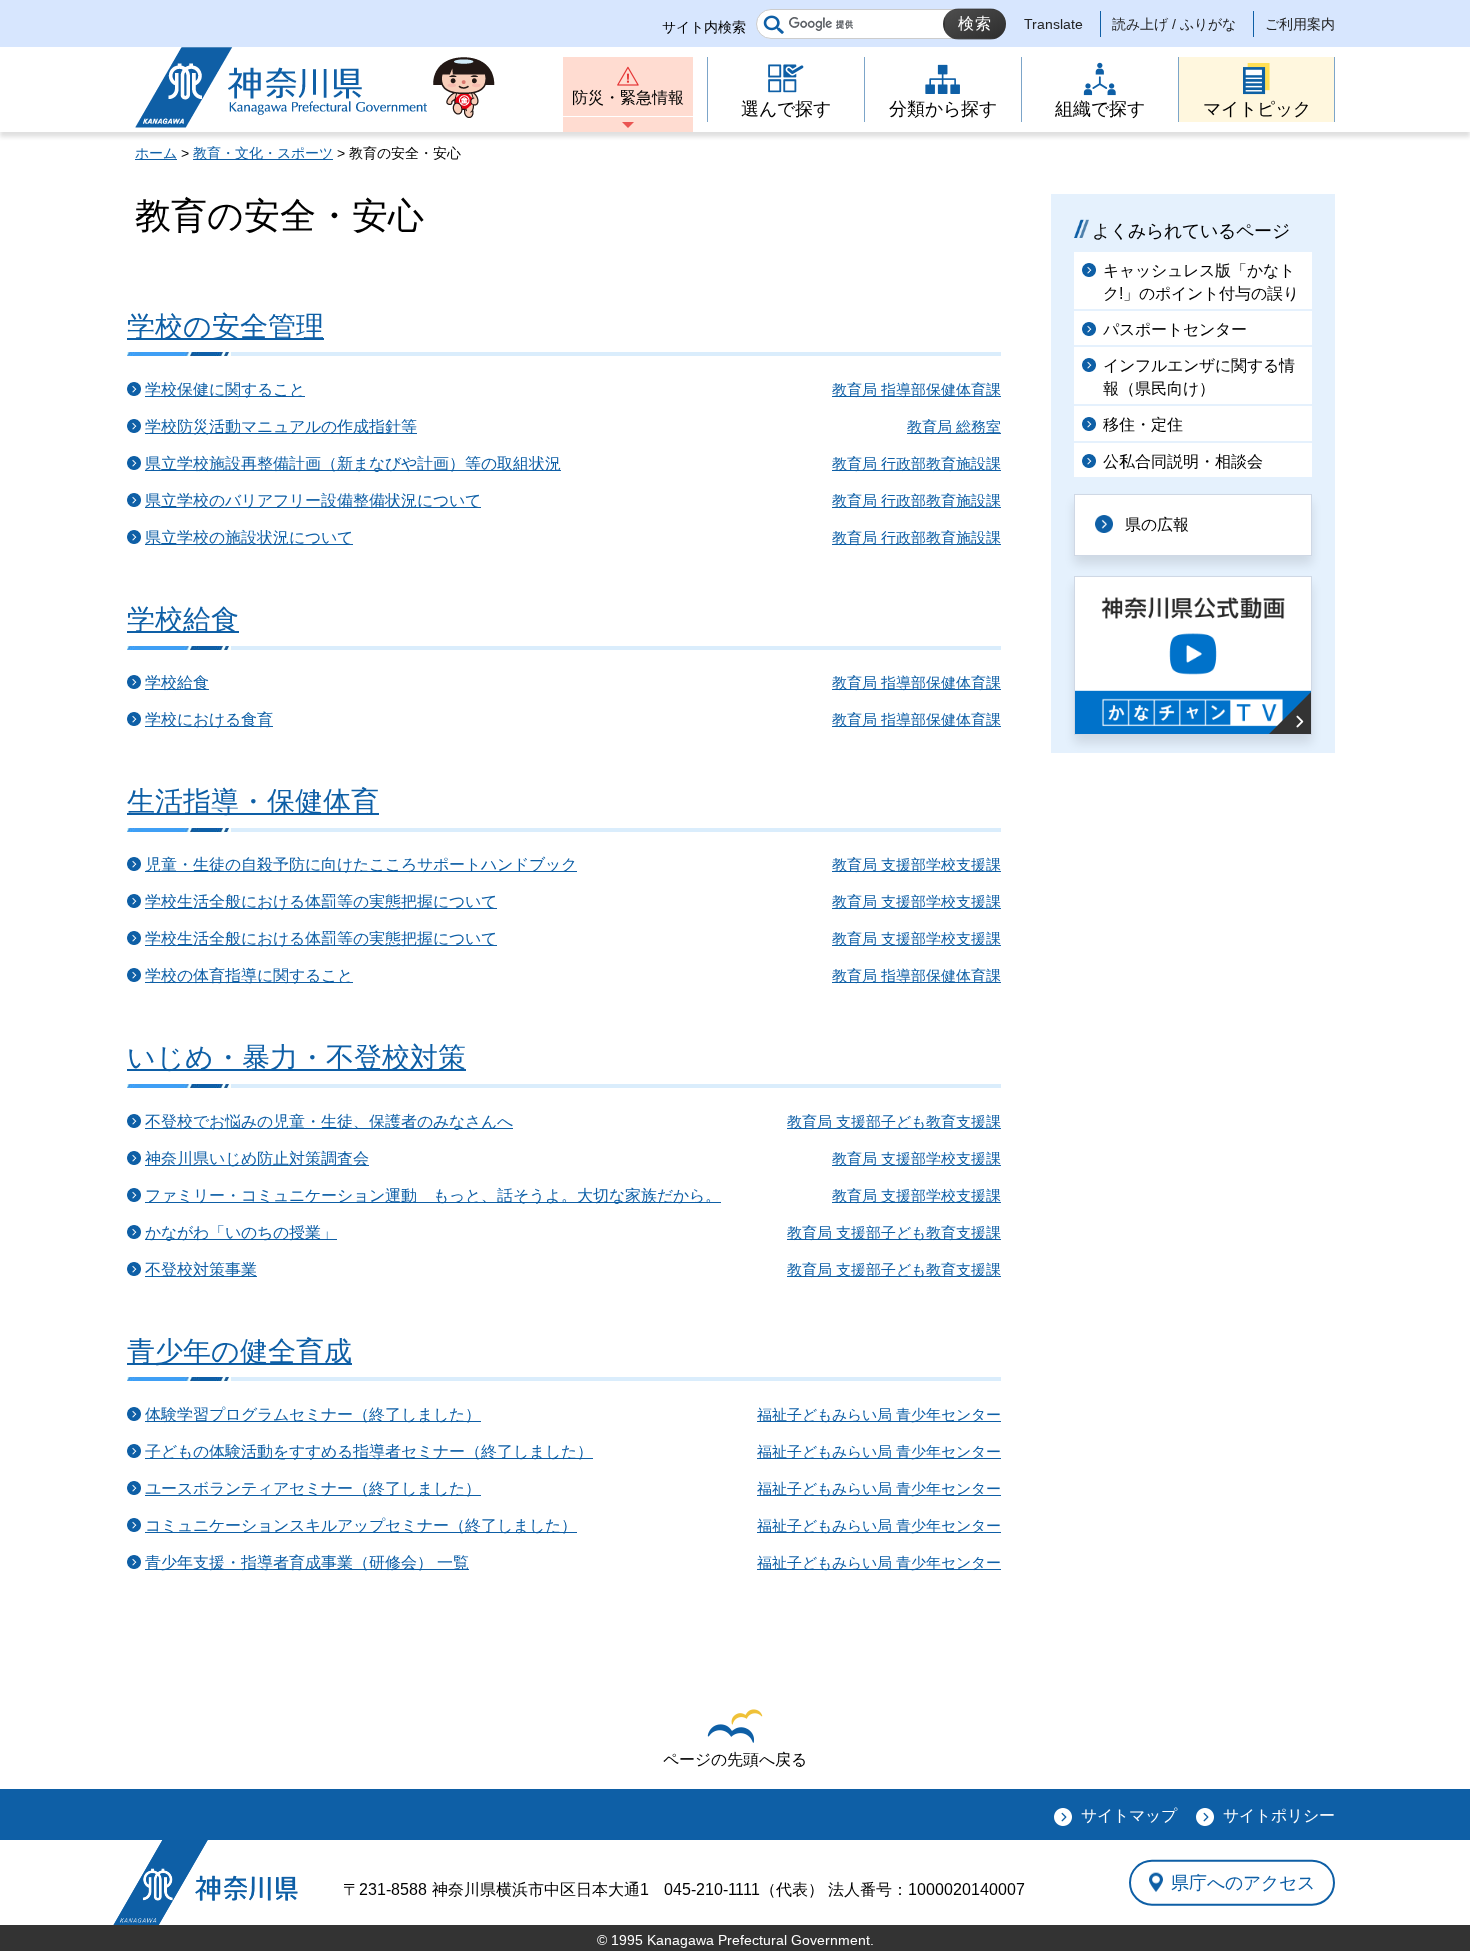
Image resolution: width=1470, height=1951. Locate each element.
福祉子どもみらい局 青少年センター (879, 1414)
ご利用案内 (1300, 24)
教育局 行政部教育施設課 (916, 463)
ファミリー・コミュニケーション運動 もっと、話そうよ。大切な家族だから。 (433, 1195)
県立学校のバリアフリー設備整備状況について (313, 500)
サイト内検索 (704, 27)
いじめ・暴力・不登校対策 (296, 1057)
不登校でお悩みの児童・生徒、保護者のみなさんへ (329, 1121)
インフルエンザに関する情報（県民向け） (1199, 376)
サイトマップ (1129, 1815)
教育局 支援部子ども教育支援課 (894, 1121)
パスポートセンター (1175, 329)
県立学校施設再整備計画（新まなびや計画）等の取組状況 (353, 463)
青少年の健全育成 (239, 1351)
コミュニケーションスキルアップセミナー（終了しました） (361, 1525)
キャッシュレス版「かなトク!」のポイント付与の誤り (1201, 281)
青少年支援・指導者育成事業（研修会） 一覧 (307, 1562)
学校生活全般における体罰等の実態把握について (321, 901)
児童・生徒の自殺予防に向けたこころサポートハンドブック (361, 864)
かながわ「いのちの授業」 (241, 1232)
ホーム (156, 153)
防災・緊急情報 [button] (628, 97)
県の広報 (1157, 524)
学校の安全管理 (225, 326)
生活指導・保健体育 (253, 801)
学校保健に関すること (225, 389)
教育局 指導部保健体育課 (916, 389)
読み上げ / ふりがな (1174, 24)
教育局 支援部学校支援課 (916, 864)
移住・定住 (1143, 424)
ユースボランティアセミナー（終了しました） (313, 1488)
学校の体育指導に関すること (249, 975)
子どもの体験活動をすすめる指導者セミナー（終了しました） (369, 1451)
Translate (1053, 24)
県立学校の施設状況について (249, 537)
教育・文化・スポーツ (263, 153)
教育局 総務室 (954, 426)
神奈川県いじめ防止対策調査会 (257, 1158)
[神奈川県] (205, 1882)
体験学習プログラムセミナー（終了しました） (313, 1414)
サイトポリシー (1279, 1815)
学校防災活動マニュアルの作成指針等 (281, 426)
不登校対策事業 (201, 1269)
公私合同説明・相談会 (1183, 461)
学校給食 (183, 619)
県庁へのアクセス (1243, 1882)
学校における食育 (209, 719)
